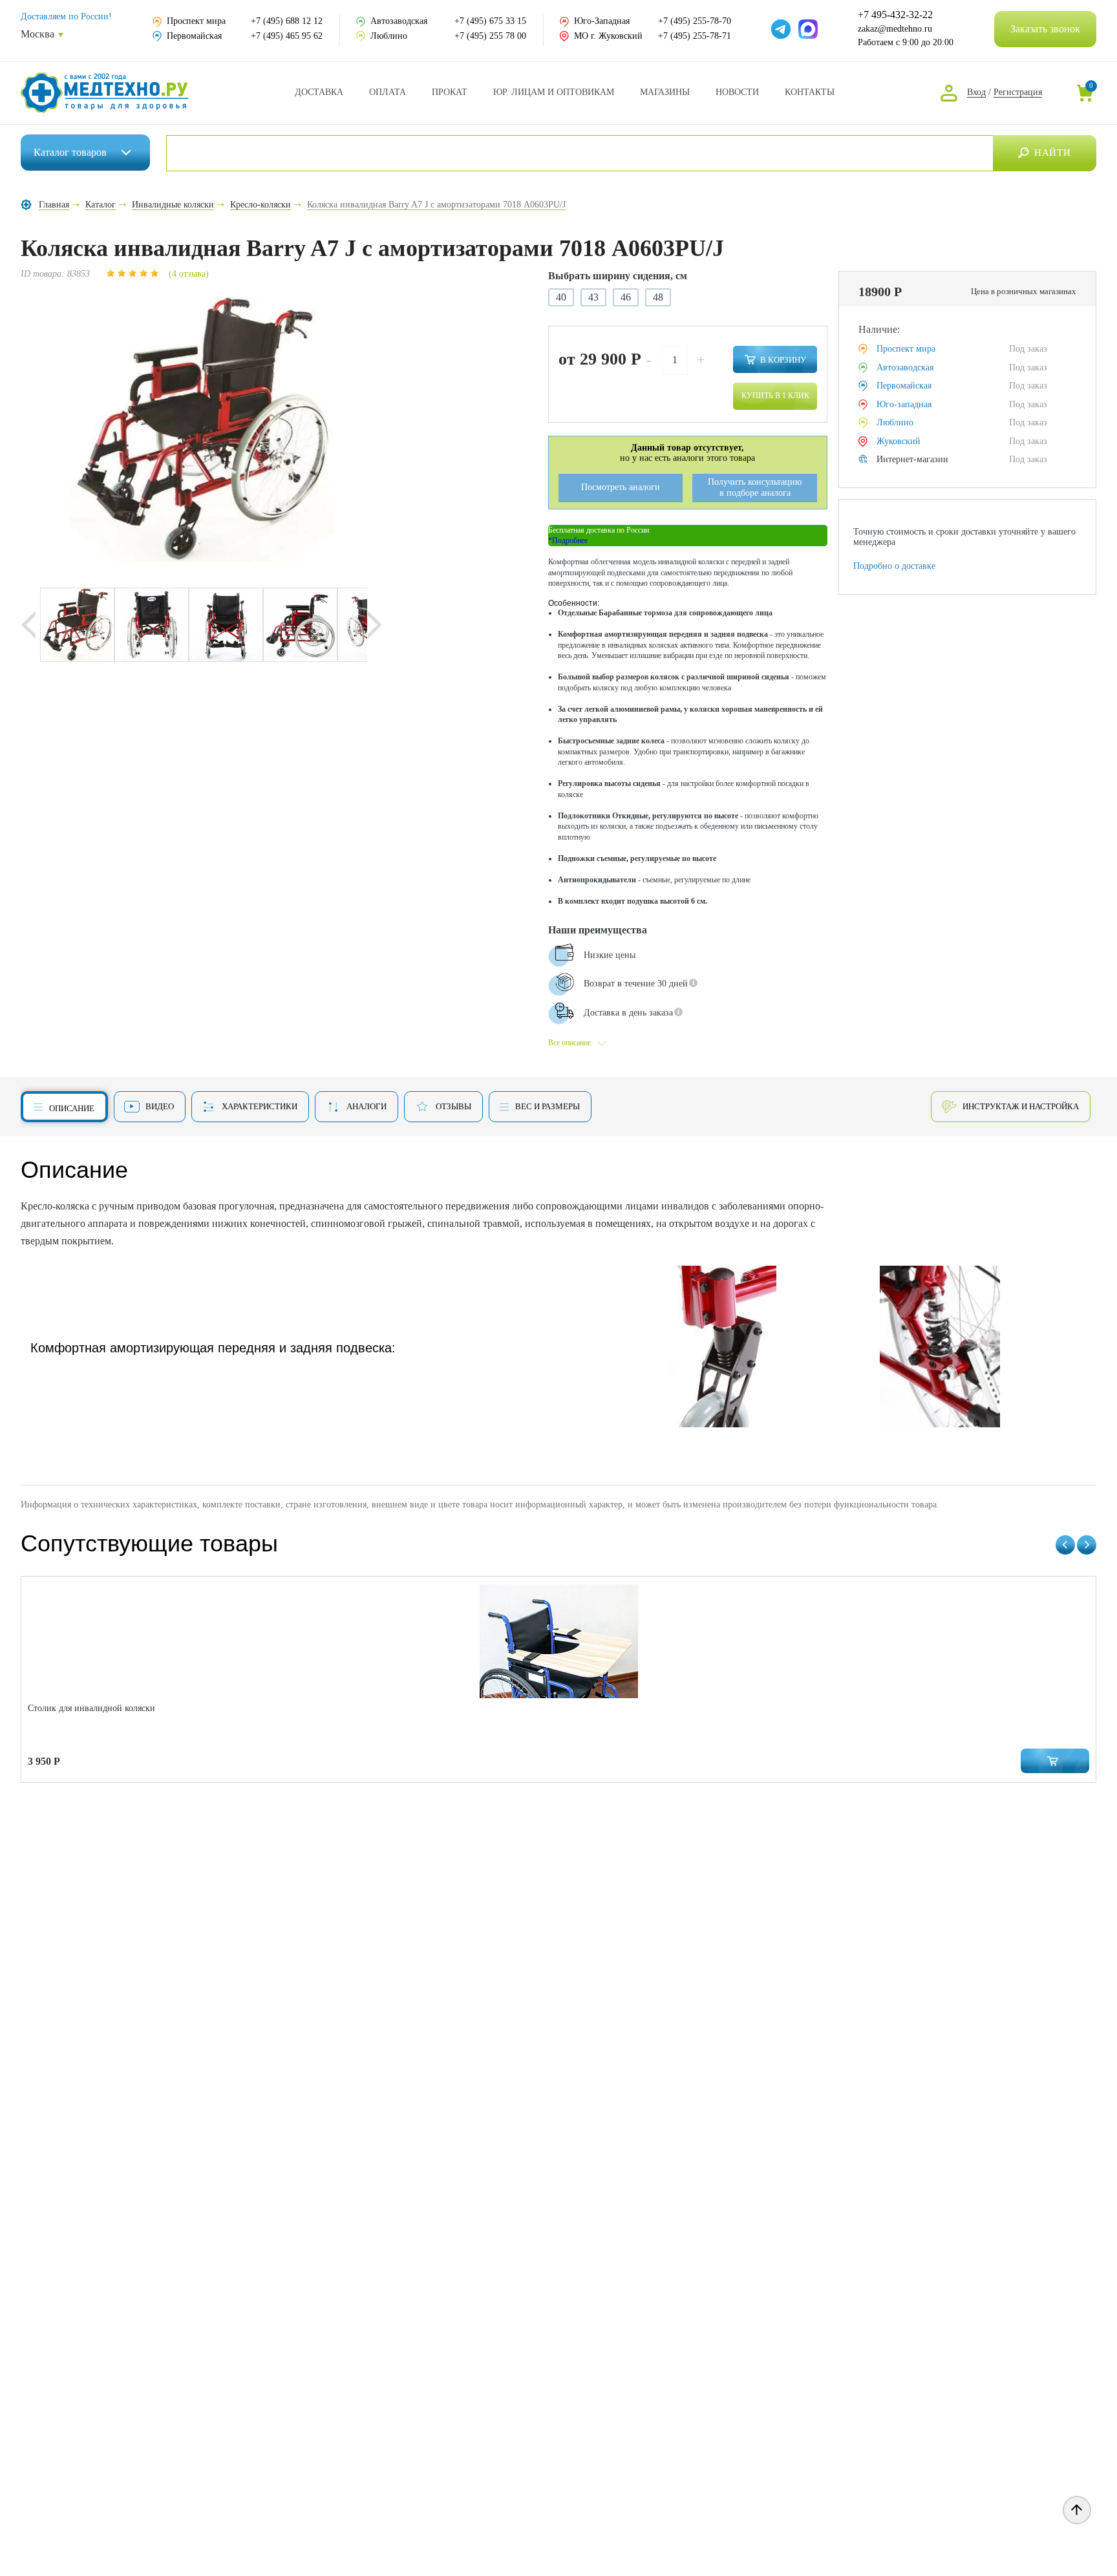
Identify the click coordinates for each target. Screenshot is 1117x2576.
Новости (737, 92)
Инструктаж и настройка (1021, 1106)
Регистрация (1018, 92)
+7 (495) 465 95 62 (287, 36)
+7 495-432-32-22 (895, 15)
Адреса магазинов (665, 92)
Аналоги (367, 1106)
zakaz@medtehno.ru (895, 29)
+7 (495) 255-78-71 (695, 36)
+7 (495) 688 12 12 (287, 21)
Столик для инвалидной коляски (91, 1708)
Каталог (70, 152)
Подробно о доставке (894, 566)
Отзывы (453, 1106)
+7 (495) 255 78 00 (490, 36)
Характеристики (260, 1106)
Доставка (319, 92)
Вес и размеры (548, 1106)
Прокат (450, 92)
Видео (160, 1106)
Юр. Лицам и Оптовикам (554, 92)
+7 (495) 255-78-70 (695, 21)
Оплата (388, 92)
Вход (976, 92)
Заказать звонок (1045, 29)
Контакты (810, 92)
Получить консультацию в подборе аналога (755, 487)
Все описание (569, 1043)
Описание (72, 1108)
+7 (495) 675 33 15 (490, 21)
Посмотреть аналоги (621, 487)
